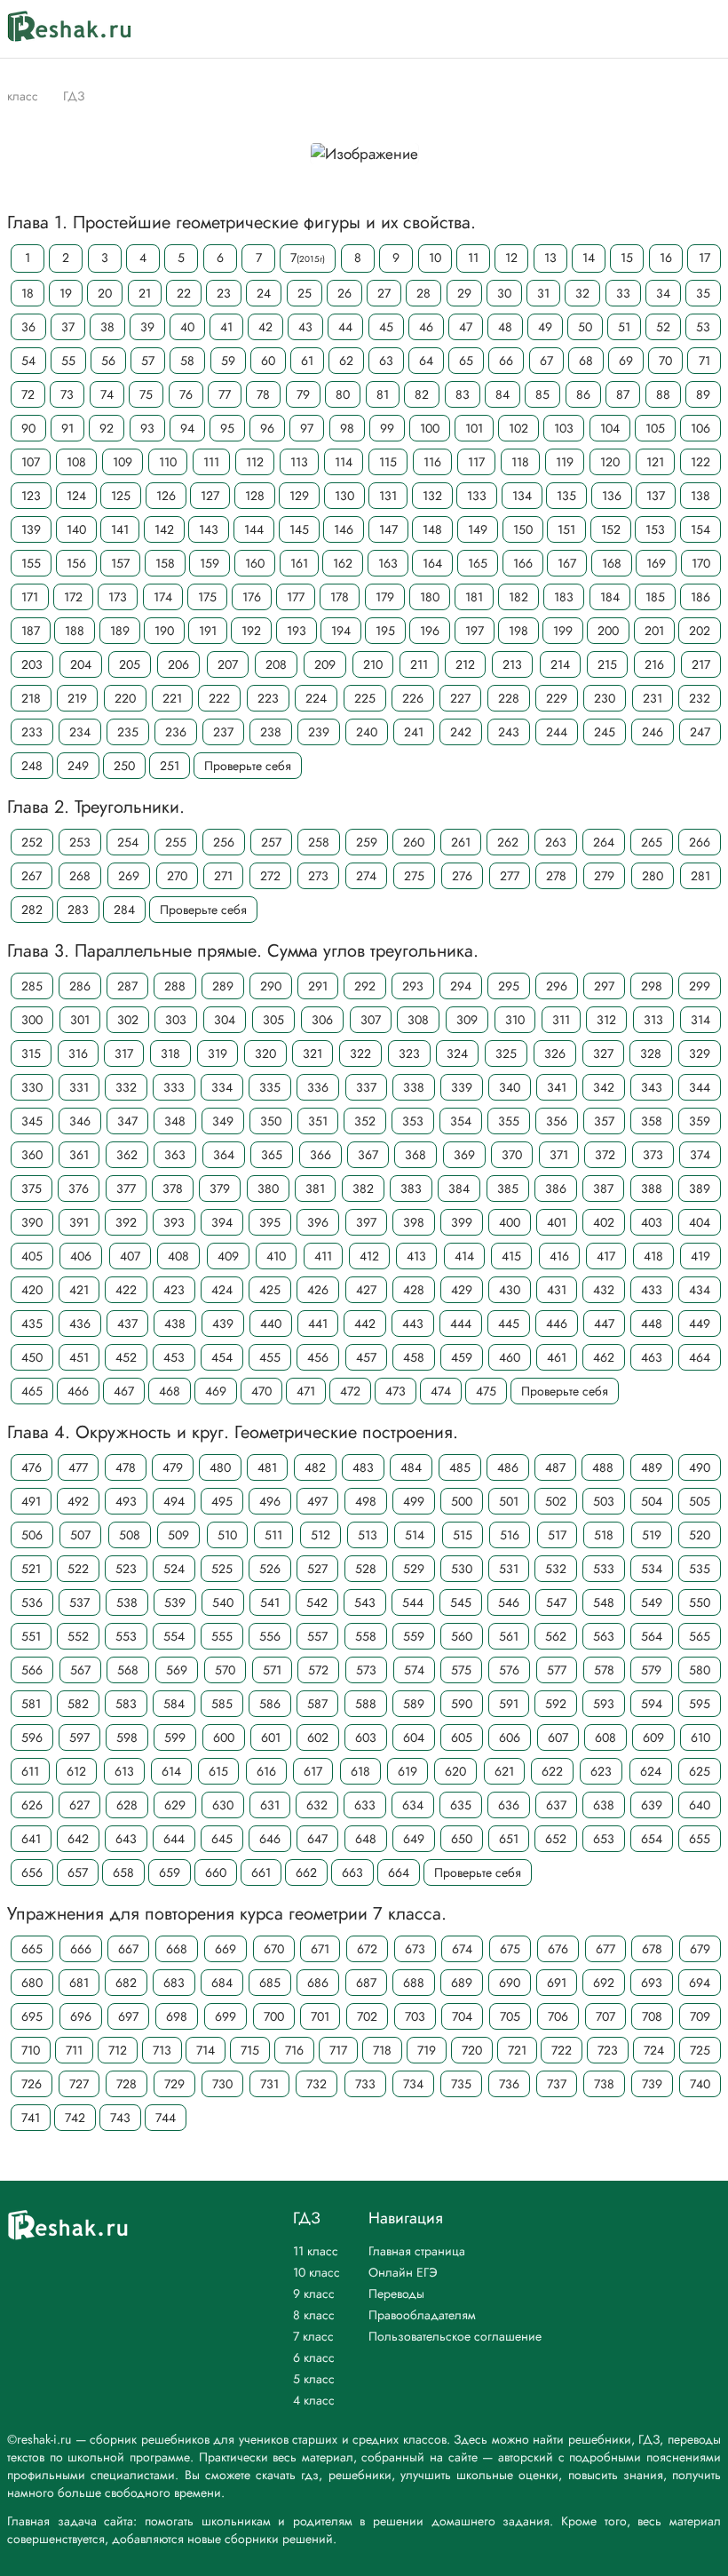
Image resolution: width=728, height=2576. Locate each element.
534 (652, 1569)
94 (187, 428)
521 (31, 1569)
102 (518, 428)
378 (173, 1189)
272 (270, 876)
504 (652, 1501)
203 (32, 664)
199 (563, 631)
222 (219, 698)
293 (413, 986)
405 (32, 1256)
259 (367, 842)
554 (174, 1636)
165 (478, 563)
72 (28, 394)
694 (700, 1983)
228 (509, 698)
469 (216, 1391)
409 (228, 1256)
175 (207, 597)
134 (522, 496)
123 (31, 496)
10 (435, 258)
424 (222, 1290)
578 (604, 1670)
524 (174, 1569)
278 (556, 876)
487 (555, 1467)
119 (565, 462)
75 (146, 394)
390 (32, 1222)
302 (128, 1020)
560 (462, 1636)
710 (31, 2050)
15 (627, 258)
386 (556, 1189)
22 (184, 293)
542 (317, 1602)
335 (270, 1087)
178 (340, 597)
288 (175, 986)
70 (665, 361)
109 (123, 462)
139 (31, 529)
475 (486, 1391)
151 (566, 529)
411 (323, 1256)
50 (585, 327)
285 (32, 986)
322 (360, 1053)
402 (604, 1222)
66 (506, 361)
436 (80, 1324)
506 (32, 1535)
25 (305, 293)
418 (653, 1256)
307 (371, 1020)
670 (274, 1949)
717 (338, 2050)
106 (700, 428)
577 (557, 1670)
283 (78, 910)
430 (510, 1290)
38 (107, 327)
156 (76, 563)
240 (367, 732)
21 (145, 293)
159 (210, 563)
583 (126, 1704)
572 (318, 1670)
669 (226, 1949)
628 (127, 1805)
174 (163, 597)
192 (251, 631)
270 (177, 876)
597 (79, 1737)
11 (473, 258)
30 (504, 293)
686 (318, 1983)
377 (126, 1189)
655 (700, 1839)
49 (545, 327)
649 (414, 1839)
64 (426, 361)
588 (366, 1704)
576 (509, 1670)
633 (365, 1805)
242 (461, 732)
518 (604, 1535)
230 (605, 698)
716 (294, 2050)
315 (31, 1053)
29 (464, 293)
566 (32, 1670)
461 (557, 1357)
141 (120, 529)
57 (148, 361)
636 (509, 1805)
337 (366, 1087)
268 (80, 876)
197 (475, 631)
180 (430, 597)
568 (128, 1670)
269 (129, 876)
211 (419, 664)
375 (32, 1189)
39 (147, 327)
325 (506, 1053)
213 (512, 664)
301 (80, 1020)
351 (318, 1121)
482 (315, 1467)
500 (462, 1501)
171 (30, 597)
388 (652, 1189)
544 (413, 1602)
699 (226, 2016)
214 (560, 664)
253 (80, 842)
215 (607, 664)
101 (474, 428)
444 (461, 1324)
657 (78, 1872)
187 (31, 631)
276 (462, 876)
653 (604, 1839)
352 (365, 1121)
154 (700, 529)
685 (270, 1983)
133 (477, 496)
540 (223, 1602)
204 (81, 664)
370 (512, 1155)
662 (306, 1872)
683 (174, 1983)
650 (462, 1839)
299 (700, 986)
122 (700, 462)
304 (225, 1020)
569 (177, 1670)
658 (123, 1872)
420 (32, 1290)
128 (255, 496)
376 (79, 1189)
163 (388, 563)
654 (652, 1839)
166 (523, 563)
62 (346, 361)
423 (174, 1290)
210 (373, 664)
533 (604, 1569)
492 (78, 1501)
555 (222, 1636)
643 (126, 1839)
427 (366, 1290)
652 (556, 1839)
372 (605, 1155)
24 (264, 293)
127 (210, 496)
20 (105, 293)
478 (126, 1467)
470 (261, 1391)
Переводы (396, 2294)
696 (81, 2016)
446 (557, 1324)
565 (700, 1636)
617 (313, 1771)
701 (320, 2016)
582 (78, 1704)
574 (414, 1670)
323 (409, 1053)
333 (174, 1087)
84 (502, 394)
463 (652, 1357)
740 (700, 2084)
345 (32, 1121)
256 (224, 842)
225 (365, 698)
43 (305, 327)
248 (32, 766)
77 (225, 394)
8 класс (314, 2315)
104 (610, 428)
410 (276, 1256)
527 (317, 1569)
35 (703, 293)
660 (216, 1872)
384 (459, 1189)
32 (582, 293)
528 (366, 1569)
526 (270, 1569)
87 (623, 394)
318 (170, 1053)
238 (271, 732)
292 (365, 986)
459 (462, 1357)
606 (510, 1737)
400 (510, 1222)
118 (520, 462)
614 (171, 1771)
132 (432, 496)
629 (175, 1805)
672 (367, 1949)
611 (30, 1771)
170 (701, 563)
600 (224, 1737)
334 (222, 1087)
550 (700, 1602)
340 (510, 1087)
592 (556, 1704)
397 (366, 1222)
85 (542, 394)
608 (605, 1737)
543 (365, 1602)
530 (462, 1569)
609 (653, 1737)
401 (557, 1222)
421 (79, 1290)
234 (80, 732)
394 (222, 1222)
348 (175, 1121)
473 (396, 1391)
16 (666, 258)
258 (319, 842)
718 (382, 2050)
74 (107, 394)
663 (352, 1872)
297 (604, 986)
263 (556, 842)
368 (415, 1155)
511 (273, 1535)
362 (127, 1155)
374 (700, 1155)
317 (124, 1053)
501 (509, 1501)
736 (509, 2084)
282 (32, 910)
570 (225, 1670)
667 (128, 1949)
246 (653, 732)
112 (255, 462)
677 (605, 1949)
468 (170, 1391)
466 (78, 1391)
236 (176, 732)
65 (466, 361)
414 (464, 1256)
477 (78, 1467)
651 (509, 1839)
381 (315, 1189)
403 (652, 1222)
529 (414, 1569)
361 (79, 1155)
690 (510, 1983)
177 (296, 597)
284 (124, 910)
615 (218, 1771)
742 (75, 2118)
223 (268, 698)
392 (126, 1222)
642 (78, 1839)
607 (558, 1737)
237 (223, 732)
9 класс (314, 2294)
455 (270, 1357)
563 (604, 1636)
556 (270, 1636)
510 (227, 1535)
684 (222, 1983)
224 (316, 698)
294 (461, 986)
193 (297, 631)
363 (175, 1155)
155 (31, 563)
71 (704, 361)
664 (399, 1872)
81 (383, 394)
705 (510, 2016)
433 (652, 1290)
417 (606, 1256)
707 (605, 2016)
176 (252, 597)
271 (223, 876)
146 (344, 529)
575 (461, 1670)
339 (462, 1087)
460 (510, 1357)
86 (583, 394)
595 (700, 1704)
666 (81, 1949)
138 (700, 496)
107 (31, 462)
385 (508, 1189)
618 (360, 1771)
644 (174, 1839)
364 (224, 1155)
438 (175, 1324)
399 (462, 1222)
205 (130, 664)
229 (557, 698)
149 (478, 529)
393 (174, 1222)
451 (79, 1357)
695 (32, 2016)
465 (32, 1391)
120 (610, 462)
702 (367, 2016)
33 (623, 293)
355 (509, 1121)
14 (589, 258)
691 (557, 1983)
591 (509, 1704)
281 (700, 876)
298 (652, 986)
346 (80, 1121)
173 (118, 597)
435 (32, 1324)
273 (318, 876)
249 (78, 766)
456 (318, 1357)
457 (366, 1357)
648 (366, 1839)
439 (223, 1324)
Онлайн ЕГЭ (403, 2272)
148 (432, 529)
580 (700, 1670)
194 (341, 631)
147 (388, 529)
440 (271, 1324)
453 (174, 1357)
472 (350, 1391)
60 (268, 361)
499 (414, 1501)
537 (79, 1602)
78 (263, 394)
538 (127, 1602)
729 (174, 2084)
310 (515, 1020)
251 (170, 766)
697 (128, 2016)
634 (413, 1805)
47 (466, 327)
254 (128, 842)
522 (78, 1569)
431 (557, 1290)
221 (172, 698)
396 (318, 1222)
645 (222, 1839)
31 (543, 293)
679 (700, 1949)
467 (124, 1391)
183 (564, 597)
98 (347, 428)
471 (306, 1391)
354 (461, 1121)
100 (430, 428)
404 (700, 1222)
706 (558, 2016)
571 (272, 1670)
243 (509, 732)
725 (700, 2050)
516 (510, 1535)
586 (270, 1704)
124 (76, 496)
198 (518, 631)
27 (384, 293)
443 (413, 1324)
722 (562, 2050)
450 (32, 1357)
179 (385, 597)
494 (174, 1501)
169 (656, 563)
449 (700, 1324)
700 (274, 2016)
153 (655, 529)
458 (414, 1357)
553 (126, 1636)
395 (270, 1222)
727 (79, 2084)
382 (363, 1189)
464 (700, 1357)
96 (267, 428)
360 (32, 1155)
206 (178, 664)
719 (427, 2050)
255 (176, 842)
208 (276, 664)
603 (366, 1737)
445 (509, 1324)
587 (317, 1704)
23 (224, 293)
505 (700, 1501)
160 (255, 563)
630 (223, 1805)
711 (74, 2050)
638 (604, 1805)
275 (414, 876)
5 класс (314, 2379)
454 (222, 1357)
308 (418, 1020)
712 (118, 2050)
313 (653, 1020)
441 (318, 1324)
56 (108, 361)
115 (388, 462)
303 (176, 1020)
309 (467, 1020)
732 (317, 2084)
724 (654, 2050)
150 (523, 529)
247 (700, 732)
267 (32, 876)
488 (603, 1467)
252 (32, 842)
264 (604, 842)
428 (414, 1290)
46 (426, 327)
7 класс (313, 2336)
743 (120, 2118)
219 (77, 698)
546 (509, 1602)
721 (517, 2050)
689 (462, 1983)
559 (414, 1636)
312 (606, 1020)
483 (363, 1467)
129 (299, 496)
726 (32, 2084)
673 (415, 1949)
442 (365, 1324)
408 (178, 1256)
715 (250, 2050)
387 (603, 1189)
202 (700, 631)
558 (366, 1636)
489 (652, 1467)
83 (463, 394)
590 (462, 1704)
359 (700, 1121)
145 (299, 529)
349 (223, 1121)
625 (700, 1771)
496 (270, 1501)
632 (317, 1805)
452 (126, 1357)
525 (222, 1569)
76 (186, 394)
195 (385, 631)
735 (461, 2084)
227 (460, 698)
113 (299, 462)
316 (78, 1053)
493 (126, 1501)
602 (318, 1737)
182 (518, 597)
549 (652, 1602)
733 (365, 2084)
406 (81, 1256)
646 (270, 1839)
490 (700, 1467)
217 (701, 664)
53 (703, 327)
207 (228, 664)
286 (80, 986)
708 (652, 2016)
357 (604, 1121)
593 (604, 1704)
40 (187, 327)
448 (652, 1324)
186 (700, 597)
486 (508, 1467)
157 (120, 563)
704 (462, 2016)
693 (652, 1983)
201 (654, 631)
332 (126, 1087)
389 (700, 1189)
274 (366, 876)
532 (556, 1569)
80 (343, 394)
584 (174, 1704)
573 (366, 1670)
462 (604, 1357)
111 (211, 462)
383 (411, 1189)
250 (124, 766)
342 (604, 1087)
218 (31, 698)
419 (700, 1256)
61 (307, 361)
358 (652, 1121)
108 (76, 462)
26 (344, 293)
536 (32, 1602)
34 (663, 293)
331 (79, 1087)
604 (414, 1737)
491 (31, 1501)
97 (307, 428)
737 (557, 2084)
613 (124, 1771)
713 (162, 2050)
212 (465, 664)
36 (28, 327)
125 (121, 496)
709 (700, 2016)
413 (416, 1256)
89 (703, 394)
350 (271, 1121)
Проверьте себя (248, 766)
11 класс (316, 2251)
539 (175, 1602)
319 (218, 1053)
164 (432, 563)
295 (509, 986)
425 (270, 1290)
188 (75, 631)
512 (320, 1535)
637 (556, 1805)
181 (474, 597)
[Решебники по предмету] (47, 95)
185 (655, 597)
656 (32, 1872)
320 (265, 1053)
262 (508, 842)
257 (271, 842)
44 (345, 327)
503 (604, 1501)
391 (79, 1222)
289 (223, 986)
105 (655, 428)
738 (604, 2084)
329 (700, 1053)
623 (601, 1771)
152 (611, 529)
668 (177, 1949)
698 (177, 2016)
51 (624, 327)
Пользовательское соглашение (455, 2336)
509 (178, 1535)
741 (31, 2118)
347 (127, 1121)
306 (322, 1020)
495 (222, 1501)
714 (206, 2050)
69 (626, 361)
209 (325, 664)
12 (511, 258)
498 (366, 1501)
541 (270, 1602)
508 (130, 1535)
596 (32, 1737)
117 (476, 462)
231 (653, 698)
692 (604, 1983)
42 (265, 327)
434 (700, 1290)
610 (700, 1737)
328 (651, 1053)
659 (170, 1872)
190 (164, 631)
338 (414, 1087)
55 (68, 361)
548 (604, 1602)
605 (462, 1737)
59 (228, 361)
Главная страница (417, 2251)
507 (80, 1535)
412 (369, 1256)
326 (555, 1053)
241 (414, 732)
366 (320, 1155)
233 (32, 732)
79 (303, 394)
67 (546, 361)
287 (127, 986)
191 (208, 631)
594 (652, 1704)
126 (166, 496)
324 (457, 1053)
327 (603, 1053)
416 (559, 1256)
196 (430, 631)
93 (147, 428)
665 (32, 1949)
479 (173, 1467)
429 (462, 1290)
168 (612, 563)
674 (462, 1949)
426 (318, 1290)
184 (610, 597)
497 (317, 1501)
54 (28, 361)
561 (509, 1636)
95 (227, 428)
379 (220, 1189)
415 (511, 1256)
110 (168, 462)
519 (652, 1535)
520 (700, 1535)
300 (32, 1020)
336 (318, 1087)
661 (261, 1872)
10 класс (317, 2272)
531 (509, 1569)
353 (413, 1121)
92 (107, 428)
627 (79, 1805)
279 (604, 876)
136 (612, 496)
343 (652, 1087)
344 (700, 1087)
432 (604, 1290)
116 (432, 462)
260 (414, 842)
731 (269, 2084)
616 (266, 1771)
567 (80, 1670)
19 (66, 293)
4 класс (314, 2400)
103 (564, 428)
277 (510, 876)
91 (67, 428)
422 (126, 1290)
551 (31, 1636)
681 (79, 1983)
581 (31, 1704)
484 (411, 1467)
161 (299, 563)
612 (76, 1771)
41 (226, 327)
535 (700, 1569)
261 (461, 842)
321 (313, 1053)
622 (552, 1771)
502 (556, 1501)
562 (556, 1636)
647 (317, 1839)
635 (461, 1805)
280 (653, 876)
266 (700, 842)
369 (464, 1155)
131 (388, 496)
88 (663, 394)
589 (414, 1704)
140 (76, 529)
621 (504, 1771)
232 (700, 698)
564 (652, 1636)
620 (455, 1771)
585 (222, 1704)
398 (414, 1222)
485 (460, 1467)
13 (550, 258)
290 (271, 986)
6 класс (314, 2357)
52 (663, 327)
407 (130, 1256)
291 (318, 986)
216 (654, 664)
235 (128, 732)
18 (28, 293)
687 (366, 1983)
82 (422, 394)
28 (423, 293)
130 (344, 496)
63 (386, 361)
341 (557, 1087)
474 (441, 1391)
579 (651, 1670)
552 (78, 1636)
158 (165, 563)
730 (222, 2084)
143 (209, 529)
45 (386, 327)
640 (700, 1805)
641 (31, 1839)
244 (557, 732)
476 (32, 1467)
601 (271, 1737)
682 (126, 1983)
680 (32, 1983)
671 (320, 1949)
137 (656, 496)
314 (700, 1020)
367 (368, 1155)
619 (408, 1771)
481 (267, 1467)
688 (414, 1983)
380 (268, 1189)
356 (557, 1121)
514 (415, 1535)
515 (463, 1535)
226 (413, 698)
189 (120, 631)
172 (73, 597)
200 (608, 631)
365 (272, 1155)
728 (127, 2084)
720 (472, 2050)
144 (254, 529)
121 (655, 462)
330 (32, 1087)
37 (68, 327)
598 (127, 1737)
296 (557, 986)
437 (127, 1324)
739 (652, 2084)
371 (559, 1155)
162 (343, 563)
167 (567, 563)
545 (461, 1602)
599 (175, 1737)
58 (187, 361)
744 (166, 2118)
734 (413, 2084)
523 (126, 1569)
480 (220, 1467)
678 (652, 1949)
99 (387, 428)
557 (317, 1636)
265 (652, 842)
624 (651, 1771)
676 (558, 1949)
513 (368, 1535)
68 (586, 361)
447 (604, 1324)
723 (608, 2050)
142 (164, 529)
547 (556, 1602)
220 (125, 698)
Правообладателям (422, 2315)
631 (270, 1805)
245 (605, 732)
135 (566, 496)
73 (67, 394)
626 (32, 1805)
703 (415, 2016)
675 (510, 1949)
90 (28, 428)
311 (561, 1020)
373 (653, 1155)
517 (557, 1535)
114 (344, 462)
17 (704, 258)
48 (505, 327)
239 (319, 732)
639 (652, 1805)
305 (273, 1020)
